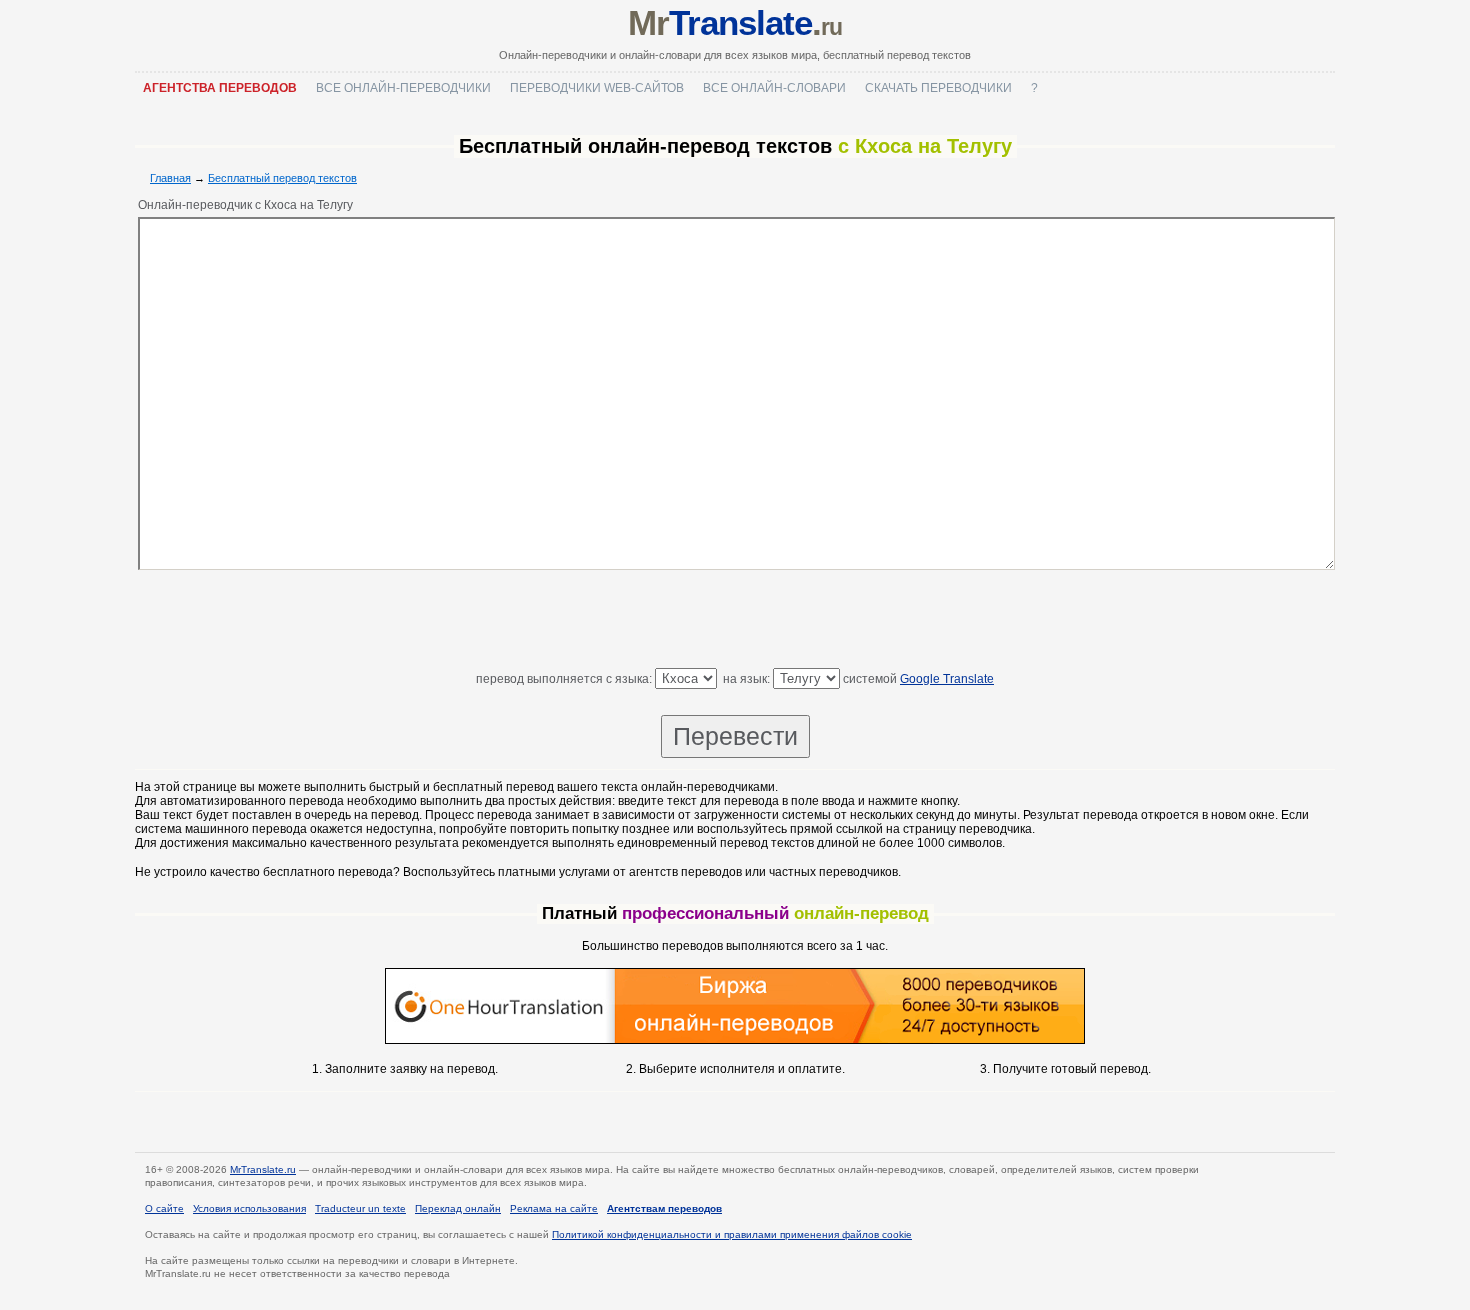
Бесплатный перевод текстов (282, 178)
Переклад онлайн (458, 1208)
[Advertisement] (735, 623)
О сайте (164, 1208)
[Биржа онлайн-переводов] (735, 1040)
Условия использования (249, 1208)
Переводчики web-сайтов (597, 88)
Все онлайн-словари (774, 88)
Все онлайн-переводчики (403, 88)
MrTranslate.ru (263, 1169)
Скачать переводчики (938, 88)
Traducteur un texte (360, 1208)
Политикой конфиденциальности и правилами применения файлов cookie (732, 1234)
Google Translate (947, 679)
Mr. (734, 22)
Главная (170, 178)
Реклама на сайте (554, 1208)
